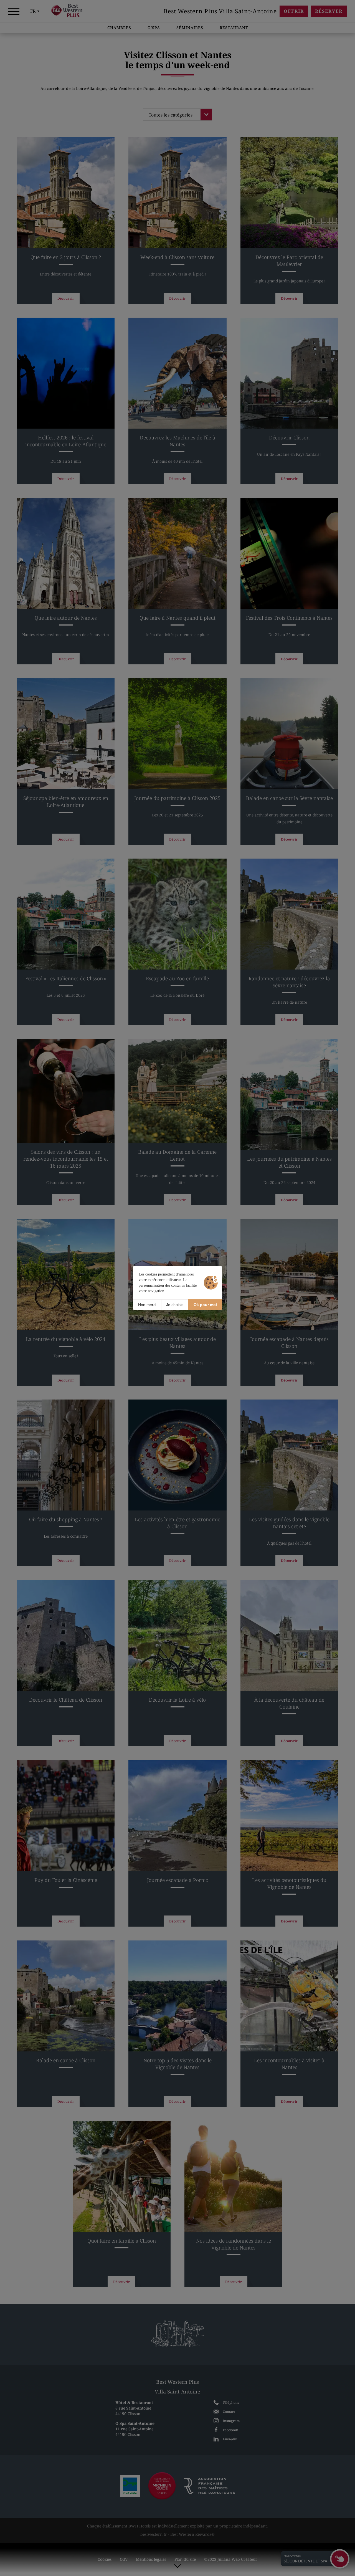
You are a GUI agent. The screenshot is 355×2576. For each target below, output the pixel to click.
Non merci (147, 1305)
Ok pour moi (205, 1305)
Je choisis (175, 1305)
